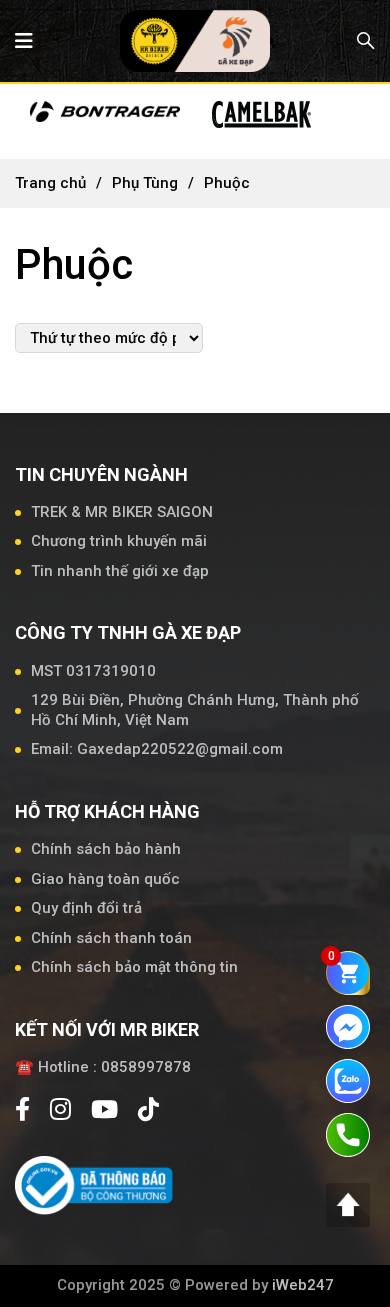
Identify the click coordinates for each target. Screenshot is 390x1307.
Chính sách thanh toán (111, 938)
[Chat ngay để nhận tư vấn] (348, 1026)
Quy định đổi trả (86, 908)
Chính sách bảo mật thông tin (134, 967)
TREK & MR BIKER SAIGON (122, 512)
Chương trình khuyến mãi (119, 541)
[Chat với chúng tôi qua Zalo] (348, 1080)
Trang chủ (50, 183)
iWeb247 (303, 1285)
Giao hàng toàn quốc (105, 879)
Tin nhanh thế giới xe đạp (120, 571)
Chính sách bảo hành (106, 849)
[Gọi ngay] (348, 1134)
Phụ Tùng (145, 183)
